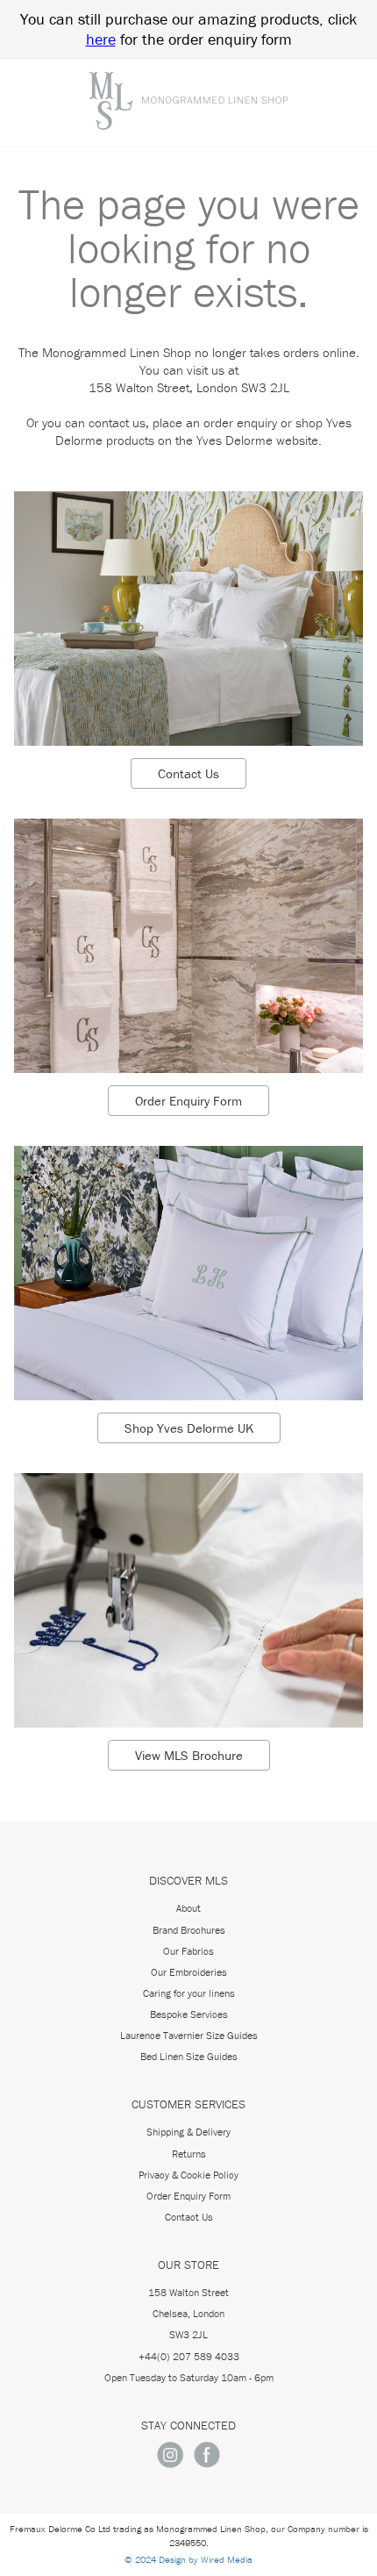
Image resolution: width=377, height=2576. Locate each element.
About (188, 1908)
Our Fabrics (188, 1951)
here (101, 39)
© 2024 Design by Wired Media (188, 2559)
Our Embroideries (189, 1972)
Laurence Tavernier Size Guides (189, 2035)
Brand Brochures (189, 1930)
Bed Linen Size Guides (189, 2056)
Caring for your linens (189, 1993)
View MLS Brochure (189, 1755)
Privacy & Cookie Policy (188, 2175)
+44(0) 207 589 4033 (189, 2356)
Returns (189, 2154)
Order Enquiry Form (188, 1101)
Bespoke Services (189, 2014)
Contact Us (188, 773)
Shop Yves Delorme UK (189, 1428)
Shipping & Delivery (188, 2132)
